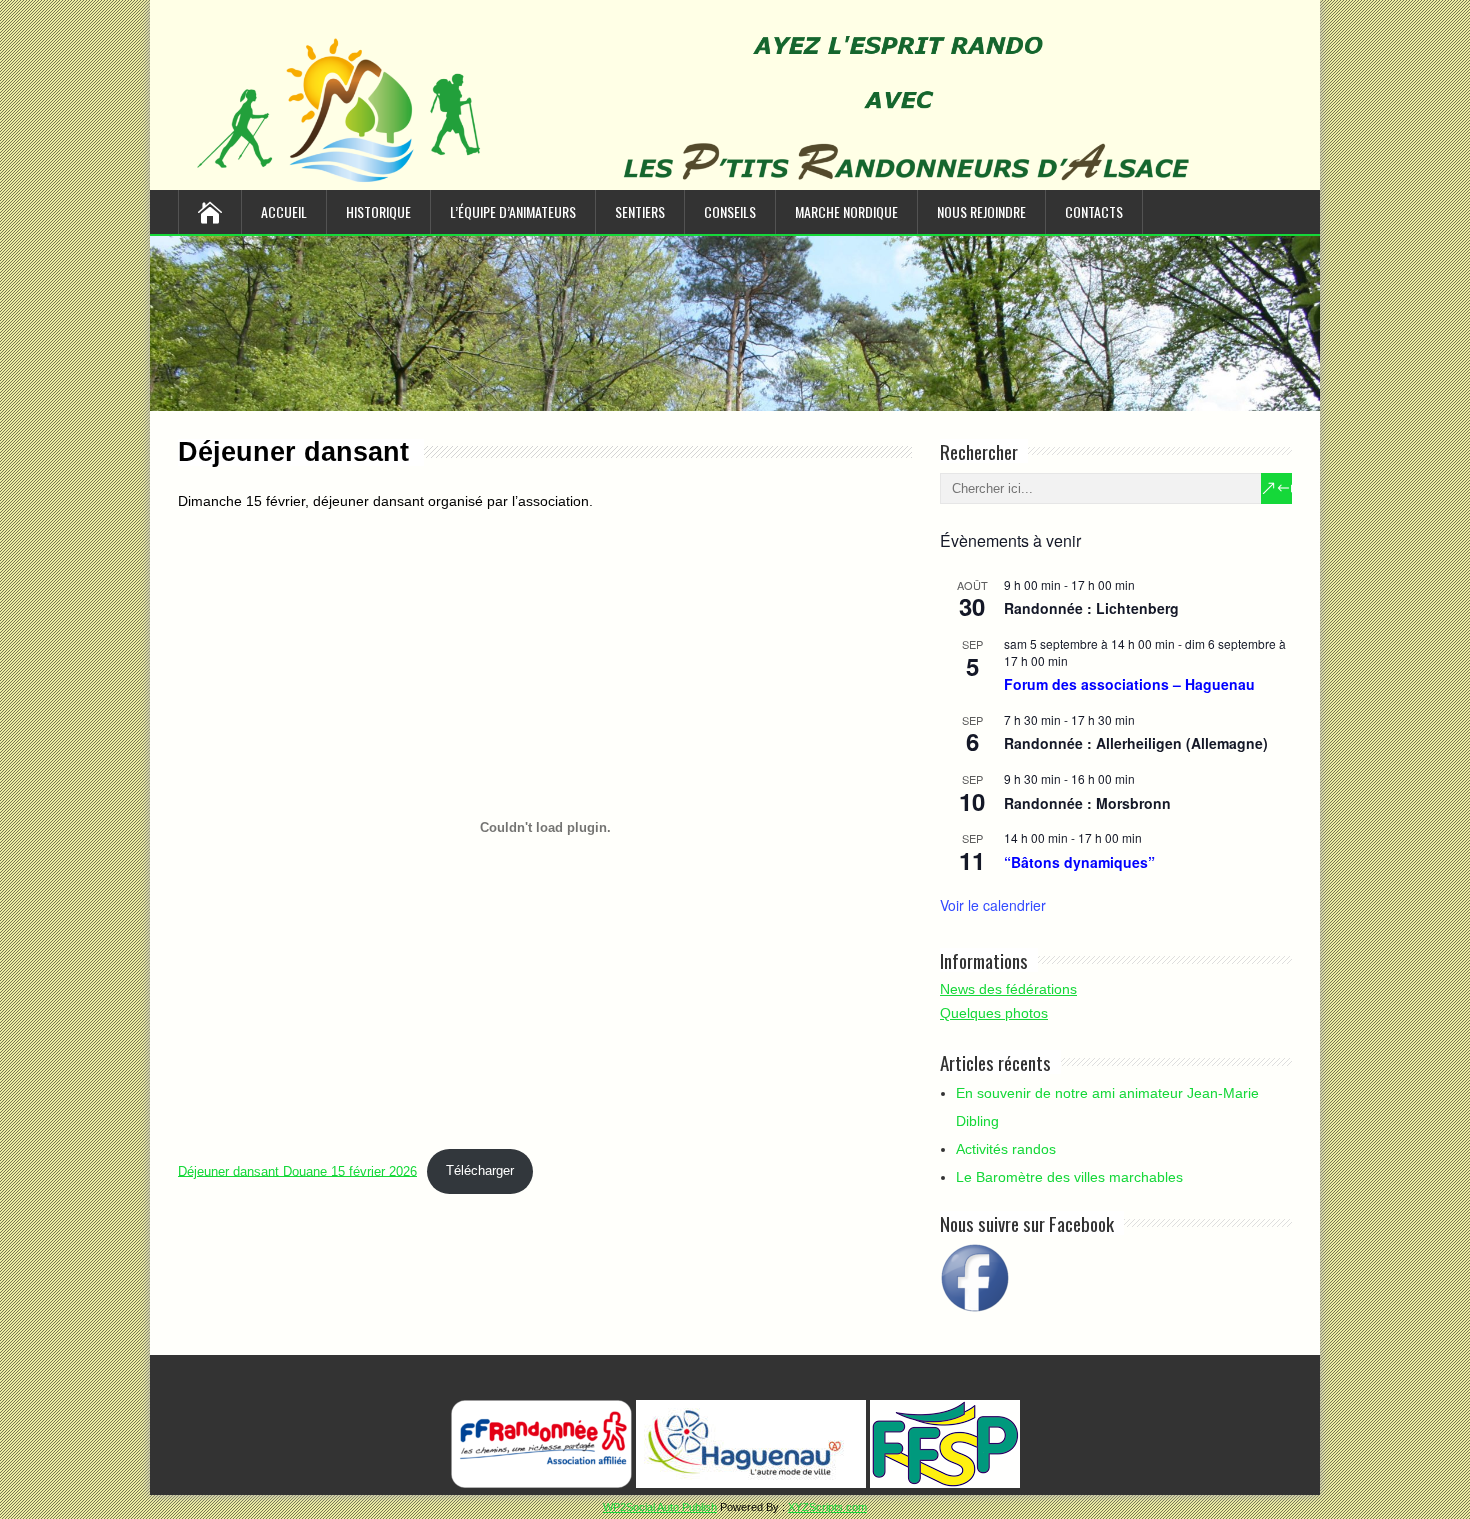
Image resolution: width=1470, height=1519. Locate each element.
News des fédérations (1008, 989)
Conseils (730, 211)
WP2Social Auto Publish (660, 1507)
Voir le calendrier (993, 905)
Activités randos (1006, 1149)
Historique (378, 211)
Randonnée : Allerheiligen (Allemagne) (1136, 743)
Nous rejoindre (981, 211)
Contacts (1094, 211)
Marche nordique (846, 211)
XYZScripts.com (827, 1507)
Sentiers (640, 211)
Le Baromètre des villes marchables (1069, 1177)
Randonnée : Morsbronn (1087, 803)
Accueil (284, 211)
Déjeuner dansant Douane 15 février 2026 (297, 1170)
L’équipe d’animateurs (513, 211)
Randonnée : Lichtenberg (1091, 608)
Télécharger (480, 1170)
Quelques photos (994, 1013)
